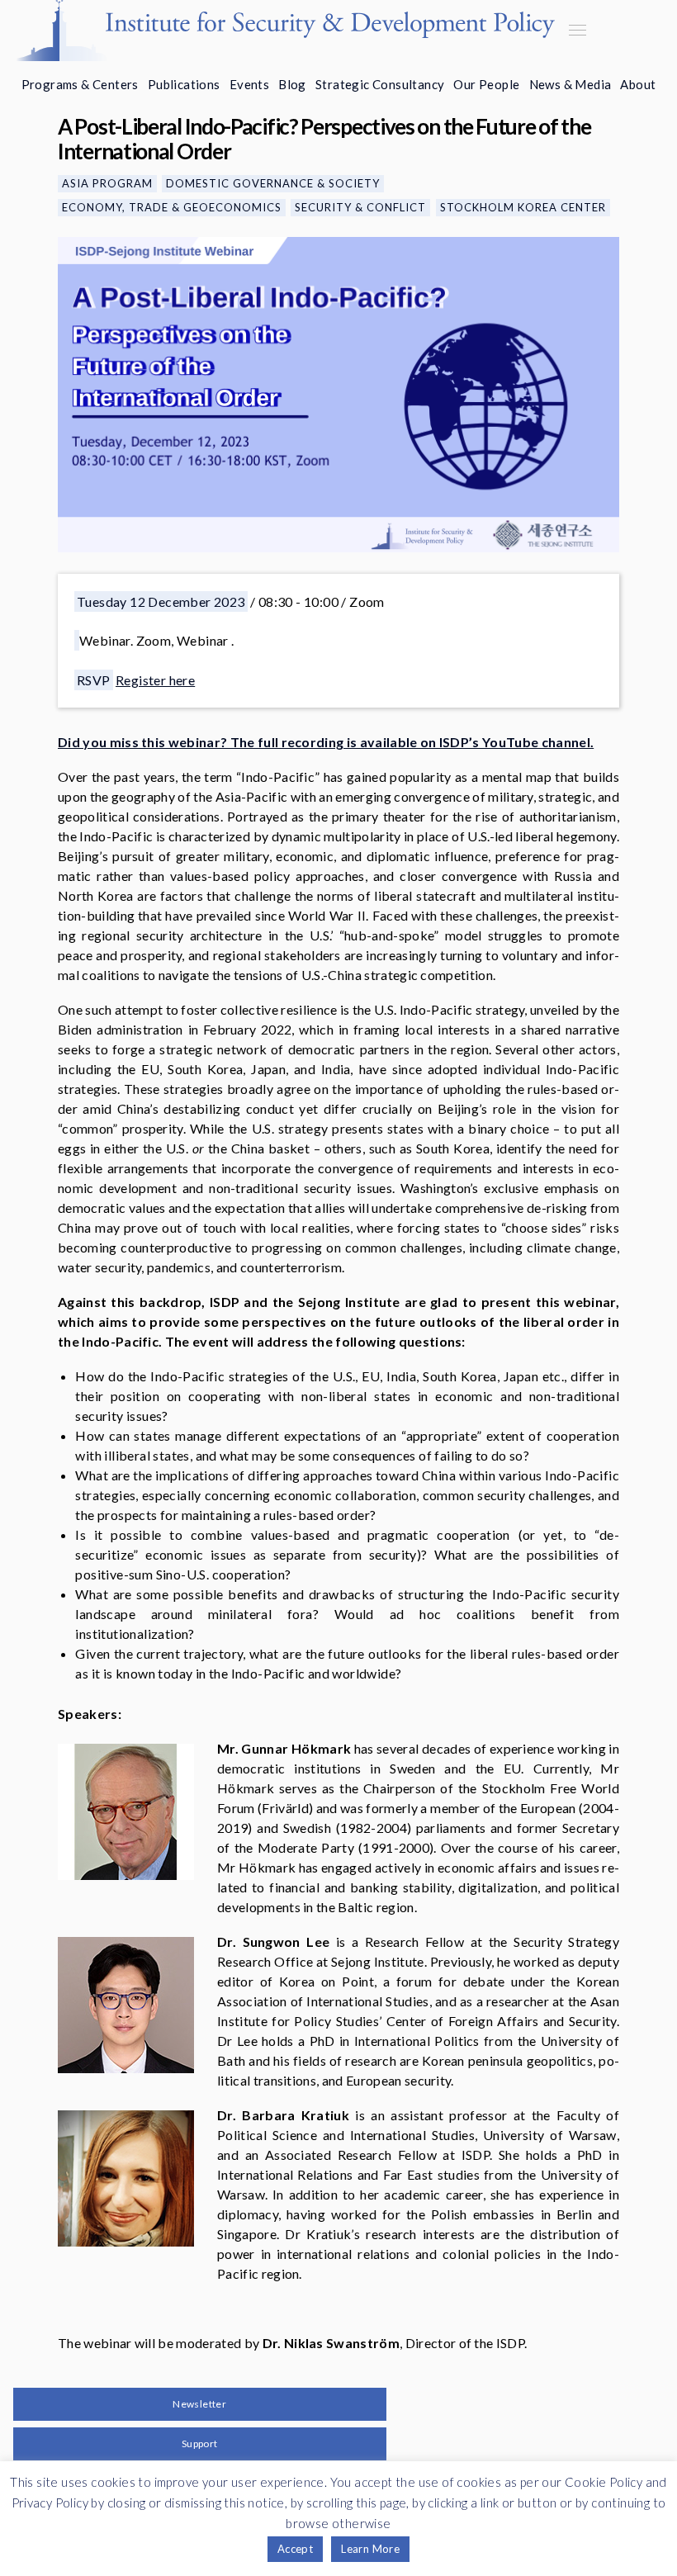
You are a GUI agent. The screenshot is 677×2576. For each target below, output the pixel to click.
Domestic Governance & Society (273, 183)
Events (249, 84)
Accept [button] (295, 2549)
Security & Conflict (360, 207)
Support (200, 2443)
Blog (292, 84)
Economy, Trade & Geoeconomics (172, 207)
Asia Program (107, 183)
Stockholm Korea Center (523, 207)
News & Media (570, 84)
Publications (184, 84)
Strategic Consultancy (380, 84)
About (638, 84)
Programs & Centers (80, 84)
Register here (155, 680)
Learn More (370, 2549)
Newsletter (199, 2404)
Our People (486, 84)
